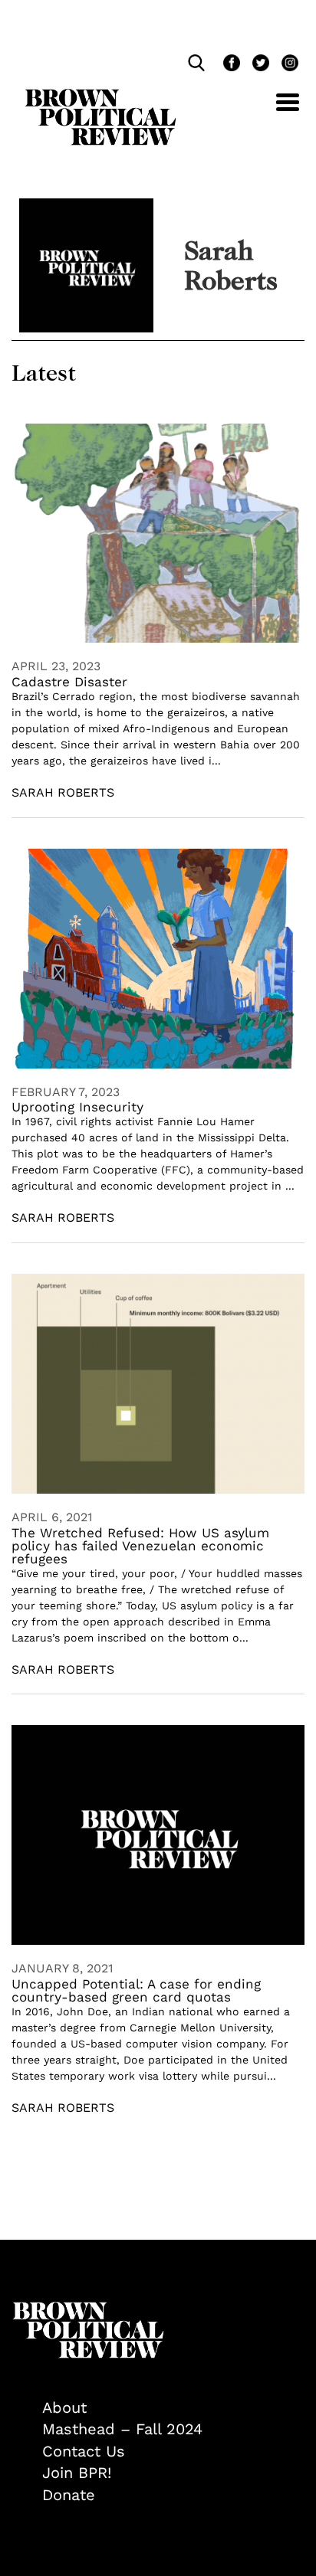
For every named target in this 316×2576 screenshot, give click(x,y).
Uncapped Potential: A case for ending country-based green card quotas (136, 1990)
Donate (69, 2495)
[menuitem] (173, 2408)
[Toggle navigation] (276, 111)
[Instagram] (286, 65)
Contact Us (84, 2451)
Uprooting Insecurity (77, 1107)
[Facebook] (230, 65)
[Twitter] (259, 65)
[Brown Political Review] (100, 96)
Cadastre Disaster (69, 682)
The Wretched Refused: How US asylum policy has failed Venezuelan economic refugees (140, 1546)
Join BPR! (77, 2473)
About (64, 2407)
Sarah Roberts (63, 792)
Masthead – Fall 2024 (122, 2429)
